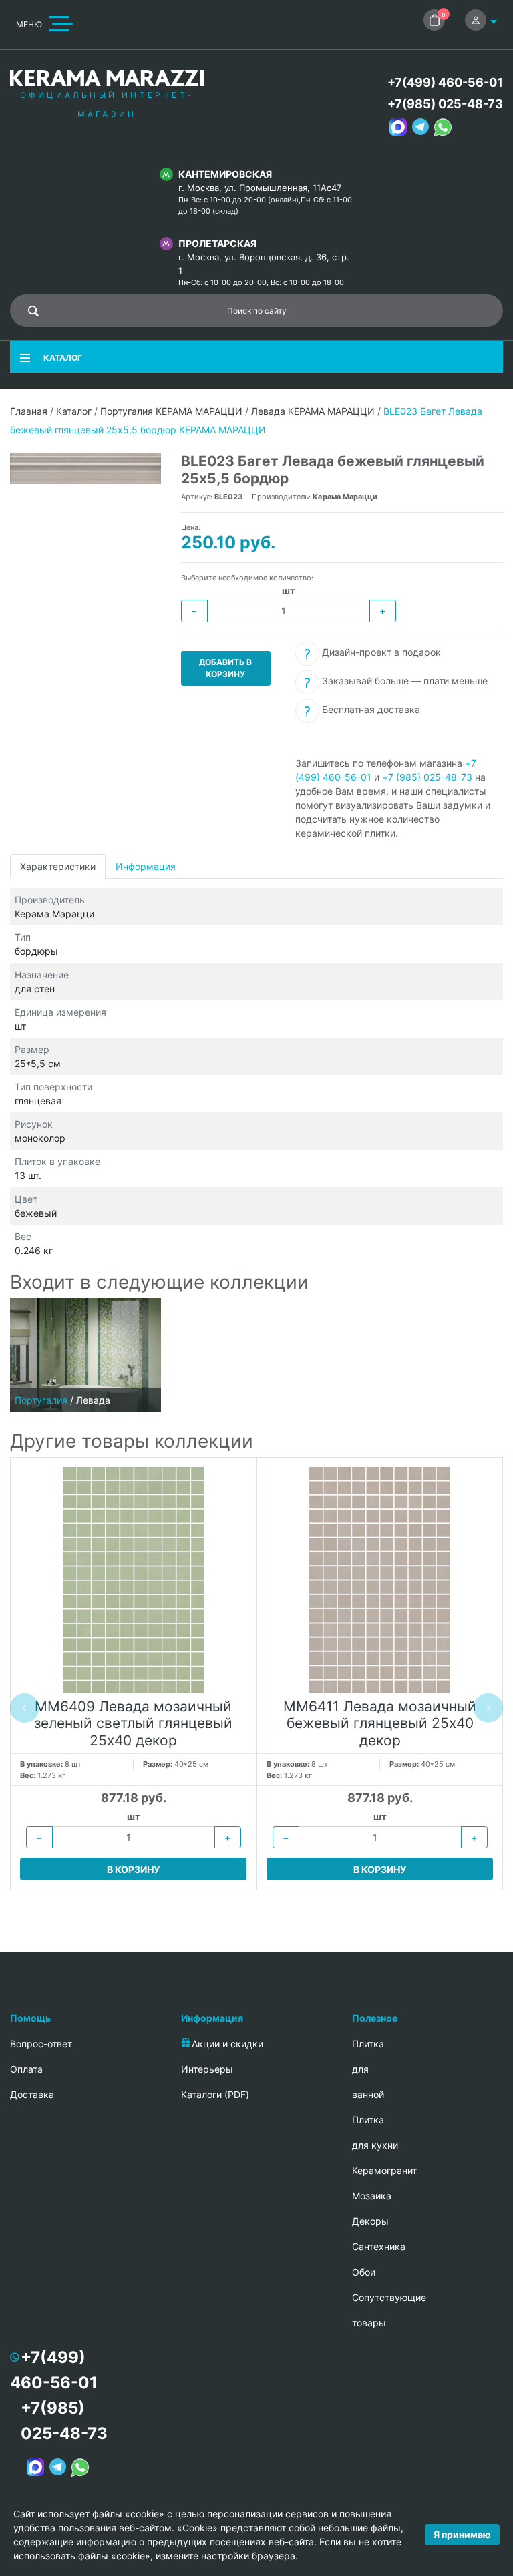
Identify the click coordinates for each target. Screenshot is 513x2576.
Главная (29, 411)
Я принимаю (462, 2534)
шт (289, 591)
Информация (146, 866)
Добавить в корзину (225, 668)
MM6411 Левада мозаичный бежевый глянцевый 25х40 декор (380, 1723)
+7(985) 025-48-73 (445, 104)
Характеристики (58, 866)
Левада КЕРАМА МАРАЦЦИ (313, 411)
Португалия (41, 1400)
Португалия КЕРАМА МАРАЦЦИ (171, 411)
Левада (93, 1400)
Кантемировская (225, 174)
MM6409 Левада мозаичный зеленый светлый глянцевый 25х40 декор (133, 1723)
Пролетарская (217, 243)
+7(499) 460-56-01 (445, 82)
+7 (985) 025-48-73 (427, 777)
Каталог (74, 411)
